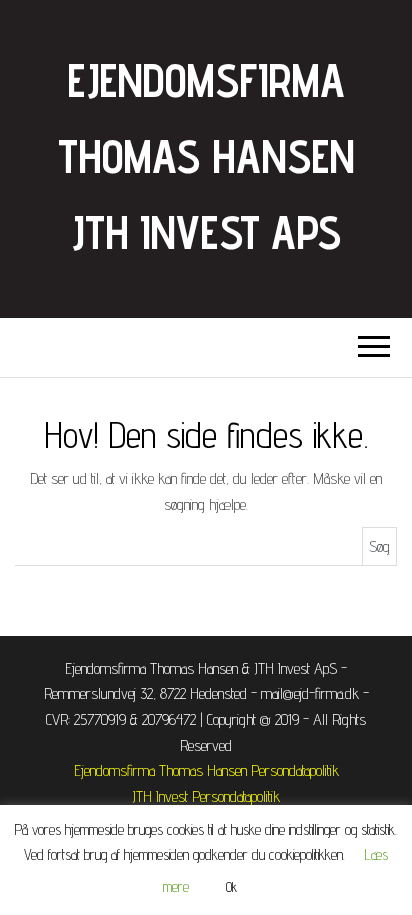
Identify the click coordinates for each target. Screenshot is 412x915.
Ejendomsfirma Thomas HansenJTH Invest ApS (206, 156)
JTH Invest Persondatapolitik (206, 796)
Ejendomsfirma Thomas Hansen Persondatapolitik (206, 770)
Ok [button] (231, 887)
